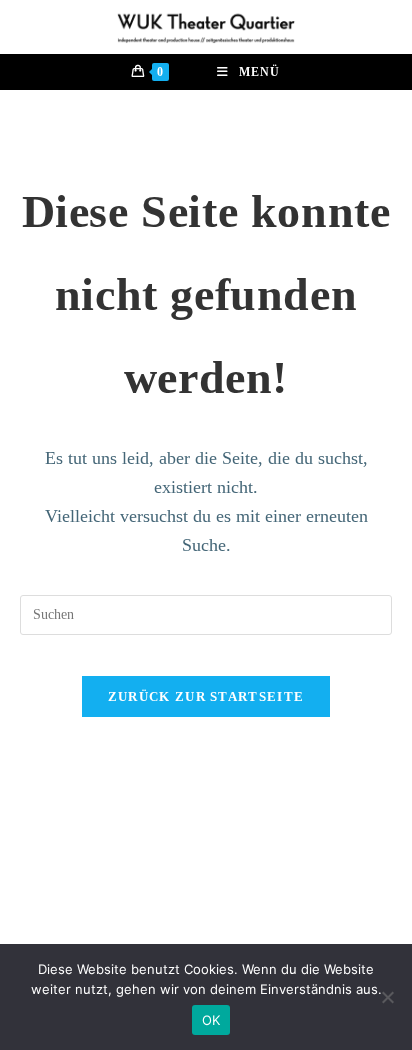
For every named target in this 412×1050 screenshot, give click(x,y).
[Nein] (387, 997)
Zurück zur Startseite (206, 696)
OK (211, 1020)
